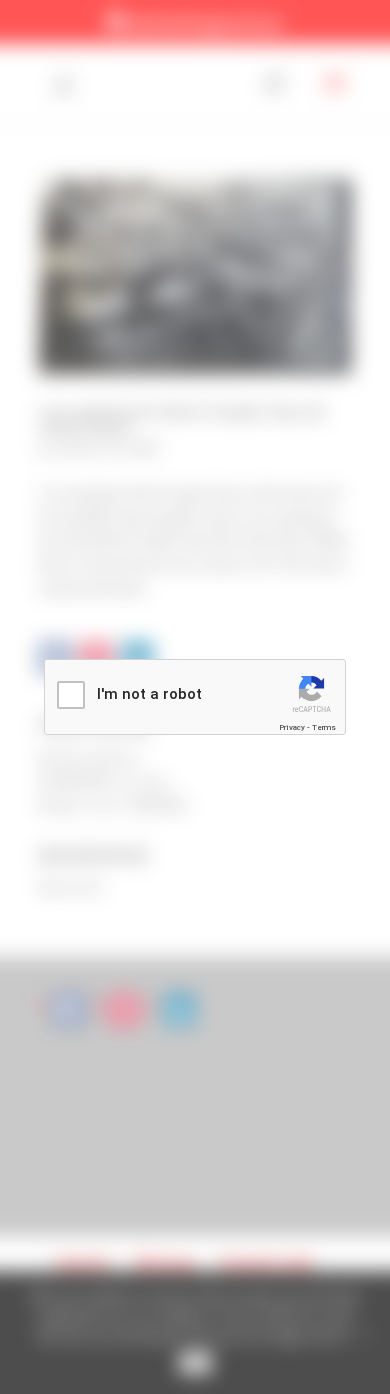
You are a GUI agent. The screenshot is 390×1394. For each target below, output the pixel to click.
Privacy (292, 727)
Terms (324, 727)
